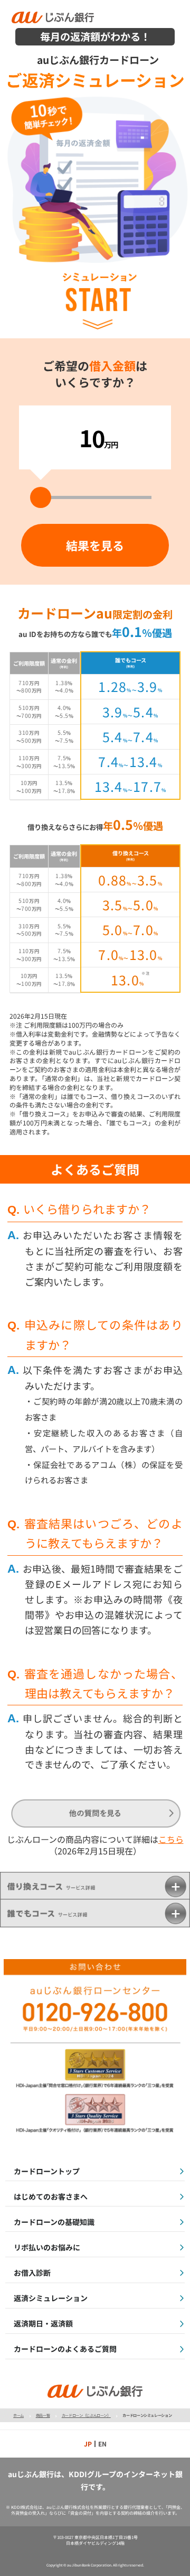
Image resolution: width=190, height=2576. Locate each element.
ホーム (18, 2415)
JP (88, 2444)
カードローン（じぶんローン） (86, 2415)
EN (102, 2444)
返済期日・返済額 (43, 2323)
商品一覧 (43, 2415)
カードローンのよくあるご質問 (65, 2349)
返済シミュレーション (51, 2298)
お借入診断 (32, 2273)
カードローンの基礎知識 (54, 2222)
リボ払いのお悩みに (47, 2247)
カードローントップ (47, 2171)
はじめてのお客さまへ (51, 2196)
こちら (171, 1839)
